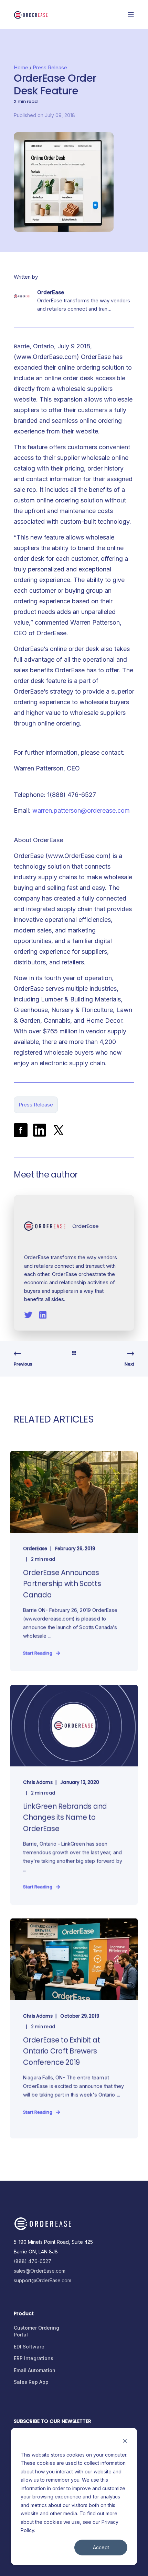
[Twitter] (59, 1130)
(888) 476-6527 (33, 2261)
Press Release (50, 67)
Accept (101, 2547)
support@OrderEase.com (43, 2280)
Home (21, 67)
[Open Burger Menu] (131, 15)
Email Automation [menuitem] (35, 2370)
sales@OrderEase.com (40, 2271)
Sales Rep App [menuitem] (31, 2382)
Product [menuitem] (24, 2314)
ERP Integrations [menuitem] (34, 2358)
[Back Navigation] (74, 1354)
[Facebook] (21, 1130)
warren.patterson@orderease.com (81, 810)
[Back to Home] (31, 14)
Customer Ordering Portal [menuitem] (36, 2331)
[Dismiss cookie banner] (125, 2442)
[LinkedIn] (40, 1130)
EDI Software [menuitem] (29, 2347)
